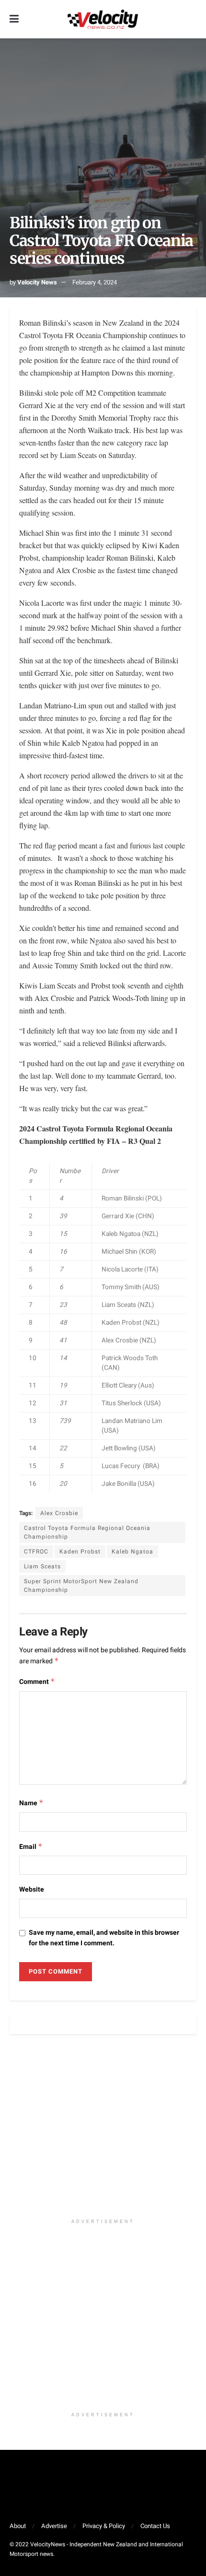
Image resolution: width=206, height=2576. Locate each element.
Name (31, 1803)
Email (31, 1847)
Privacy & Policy (104, 2526)
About (18, 2526)
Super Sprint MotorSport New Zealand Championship (81, 1586)
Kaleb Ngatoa (132, 1552)
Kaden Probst (80, 1552)
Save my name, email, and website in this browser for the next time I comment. (104, 1938)
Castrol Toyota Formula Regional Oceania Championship (87, 1532)
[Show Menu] (14, 19)
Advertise (54, 2526)
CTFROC (36, 1552)
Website (32, 1889)
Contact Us (155, 2526)
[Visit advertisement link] (103, 2131)
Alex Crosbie (59, 1513)
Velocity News (37, 282)
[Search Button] (192, 19)
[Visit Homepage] (103, 19)
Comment (37, 1682)
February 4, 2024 (95, 282)
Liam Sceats (42, 1566)
